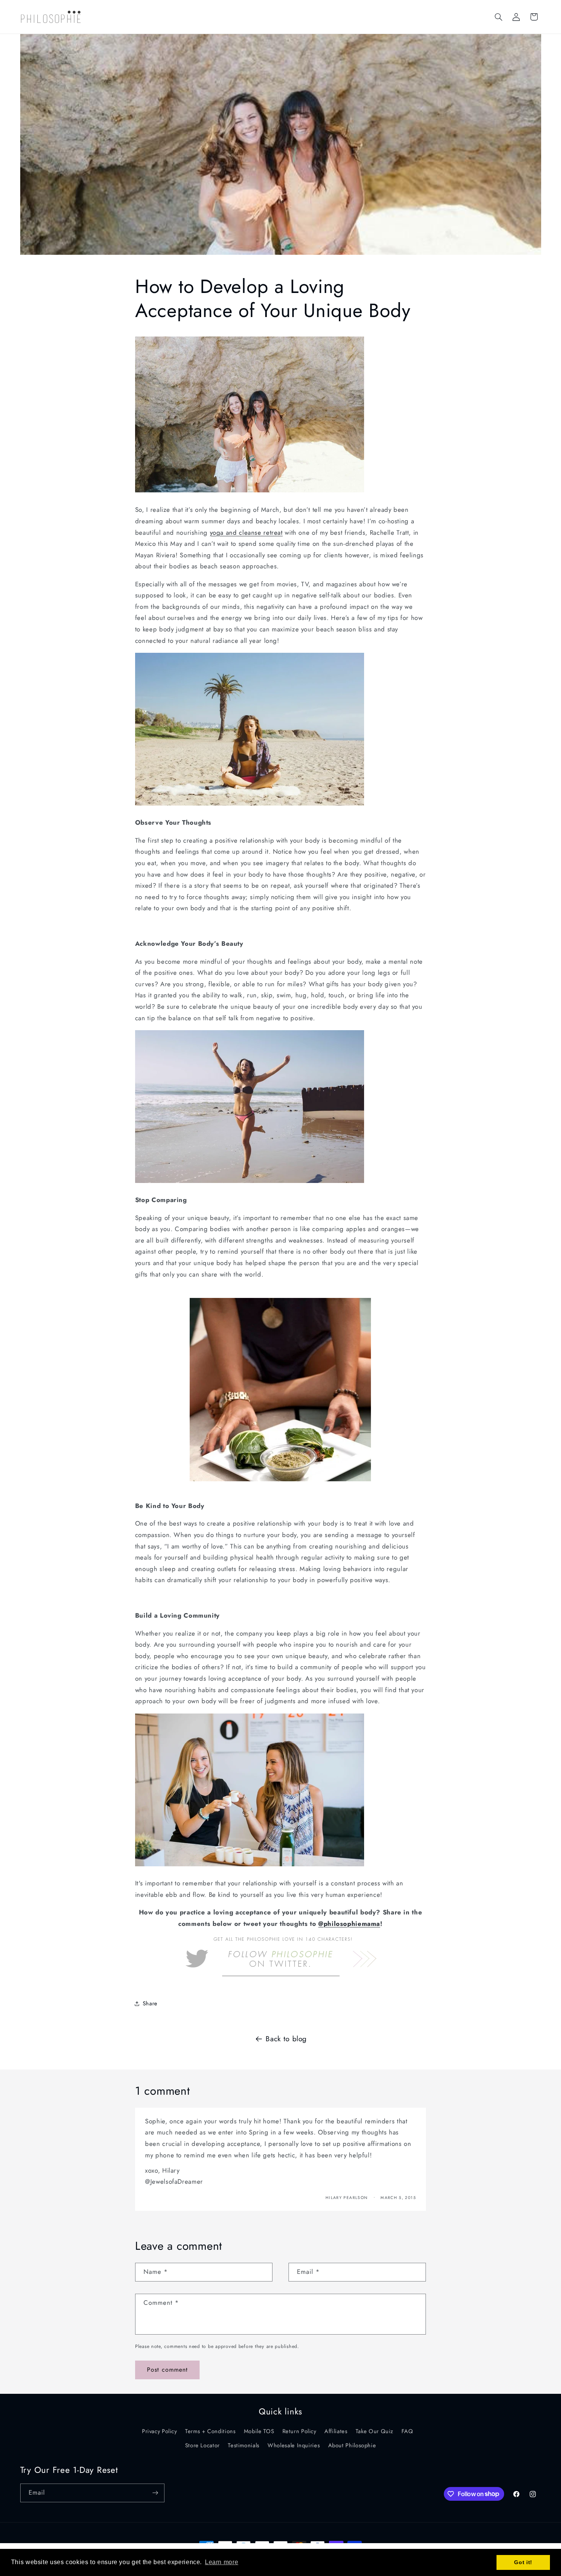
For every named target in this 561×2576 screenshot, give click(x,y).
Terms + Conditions (210, 2431)
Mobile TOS (259, 2431)
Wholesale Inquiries (294, 2445)
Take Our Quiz (375, 2431)
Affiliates (336, 2431)
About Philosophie (352, 2445)
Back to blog (286, 2039)
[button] (498, 17)
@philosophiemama (349, 1924)
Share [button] (150, 2003)
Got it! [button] (523, 2562)
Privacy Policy (160, 2431)
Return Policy (299, 2431)
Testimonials (244, 2445)
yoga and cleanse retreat (246, 532)
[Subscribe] (155, 2493)
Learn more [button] (222, 2562)
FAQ (407, 2431)
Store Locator (202, 2445)
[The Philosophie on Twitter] (280, 1956)
